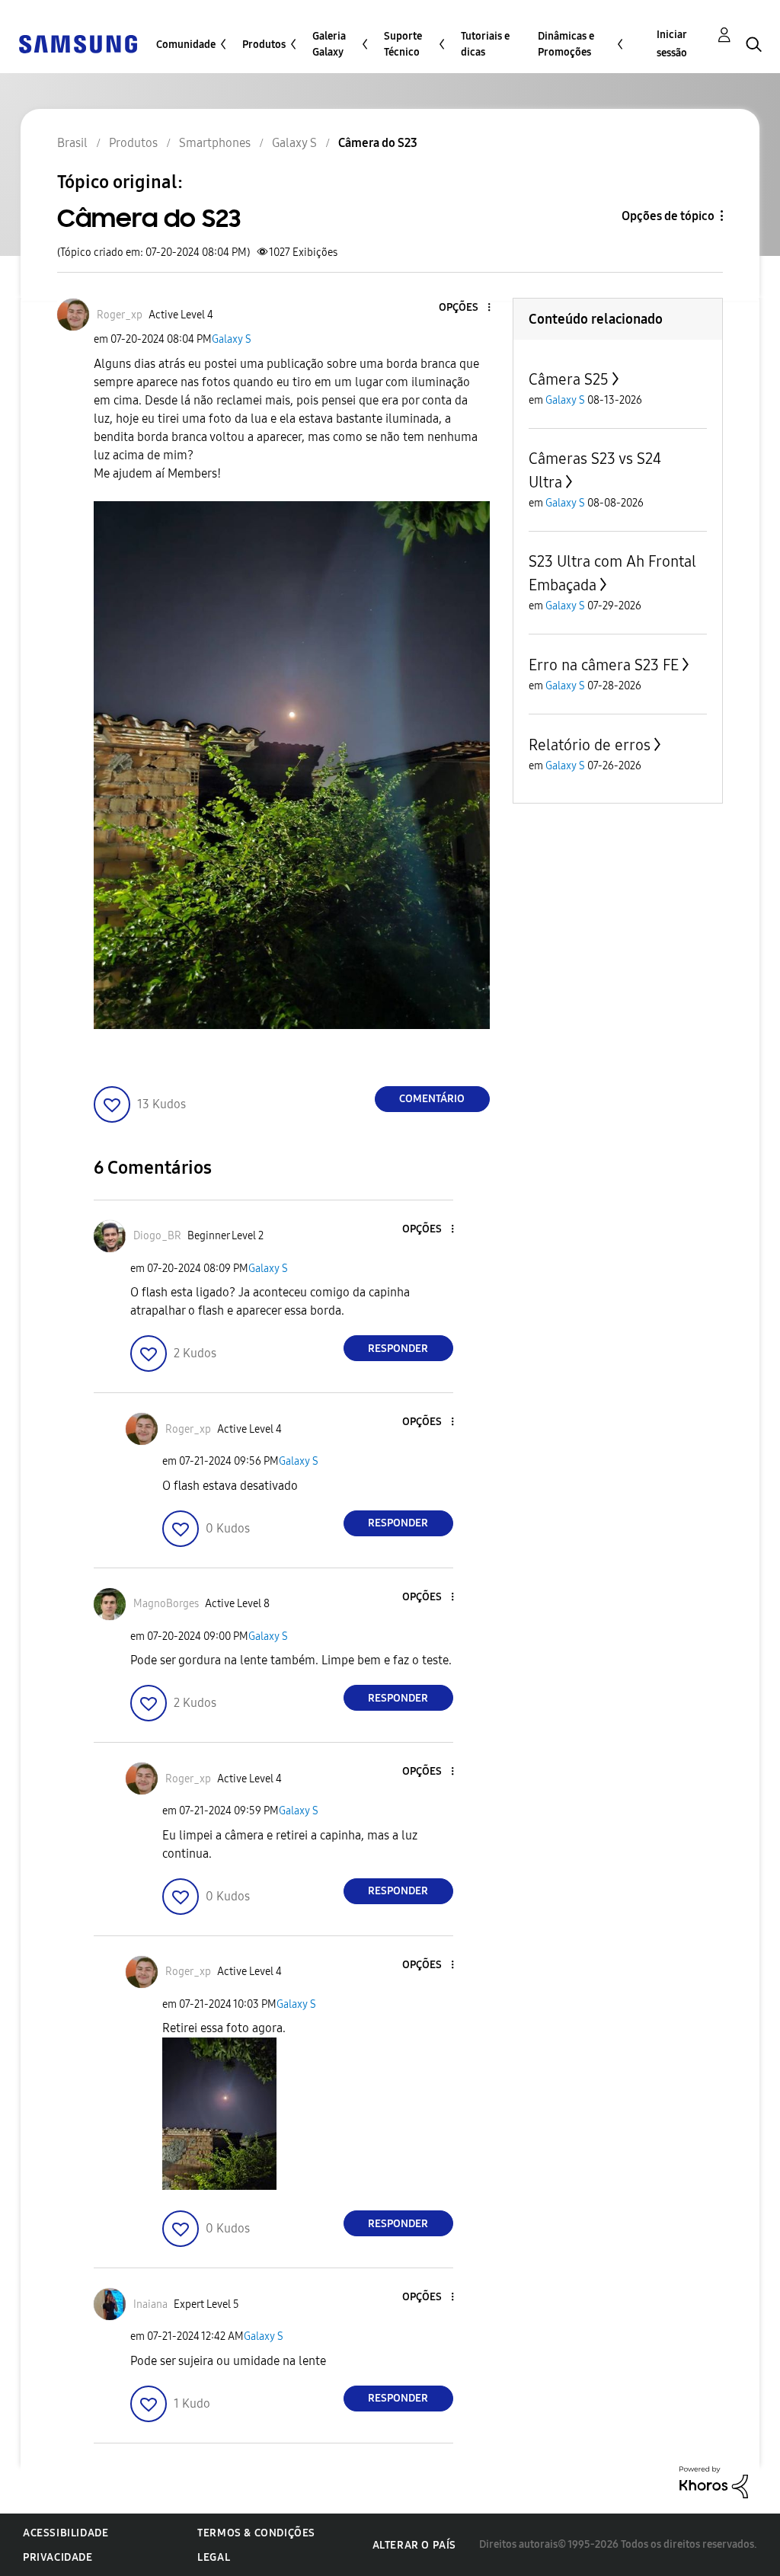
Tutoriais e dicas (485, 44)
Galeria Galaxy (329, 44)
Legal (214, 2557)
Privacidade (58, 2557)
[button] (463, 308)
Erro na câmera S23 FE (604, 665)
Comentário (432, 1099)
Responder (398, 1349)
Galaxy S (232, 339)
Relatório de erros (590, 745)
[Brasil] (78, 43)
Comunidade (186, 45)
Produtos (264, 45)
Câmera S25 (569, 379)
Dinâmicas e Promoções (566, 44)
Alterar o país (414, 2545)
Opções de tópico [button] (668, 216)
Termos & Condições (256, 2533)
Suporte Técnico (403, 44)
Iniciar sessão (672, 44)
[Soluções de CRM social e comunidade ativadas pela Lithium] (714, 2481)
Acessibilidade (66, 2533)
